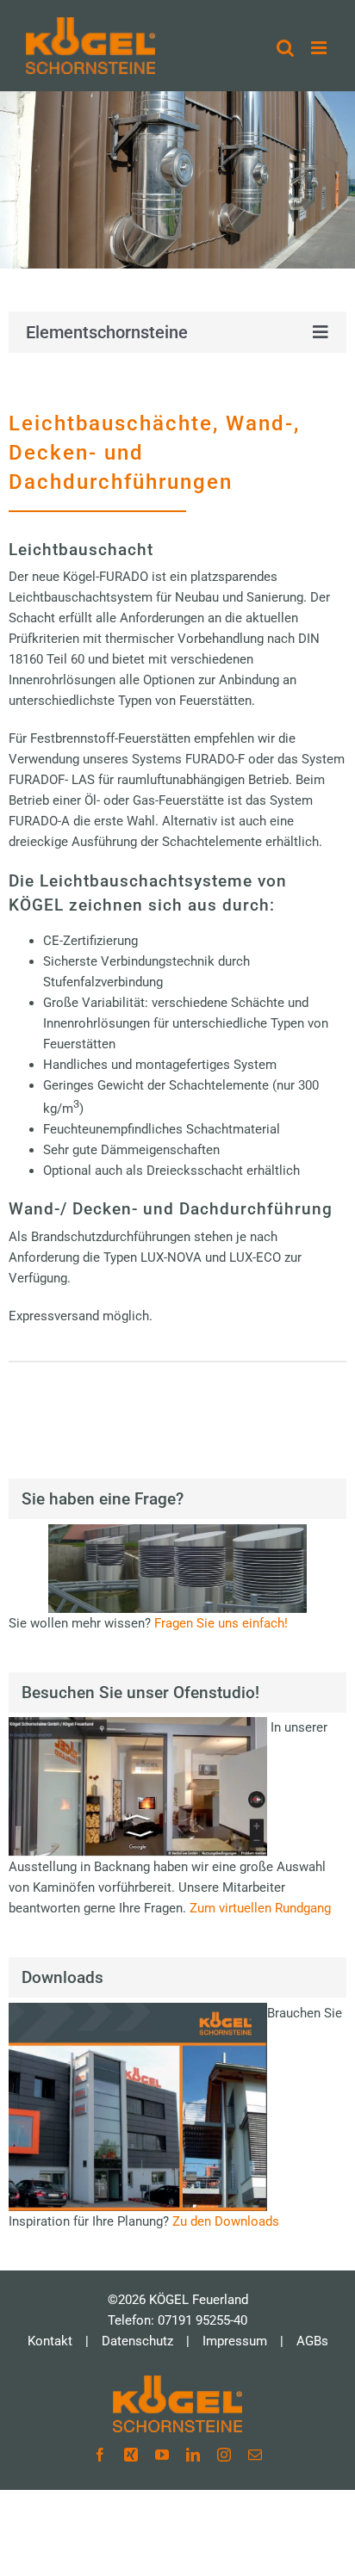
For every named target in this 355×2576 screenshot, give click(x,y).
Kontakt (50, 2341)
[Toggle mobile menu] (320, 48)
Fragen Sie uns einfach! (221, 1623)
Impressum (235, 2341)
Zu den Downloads (226, 2221)
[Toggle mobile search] (285, 48)
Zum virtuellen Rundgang (260, 1908)
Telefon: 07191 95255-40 (177, 2320)
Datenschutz (137, 2341)
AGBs (312, 2341)
